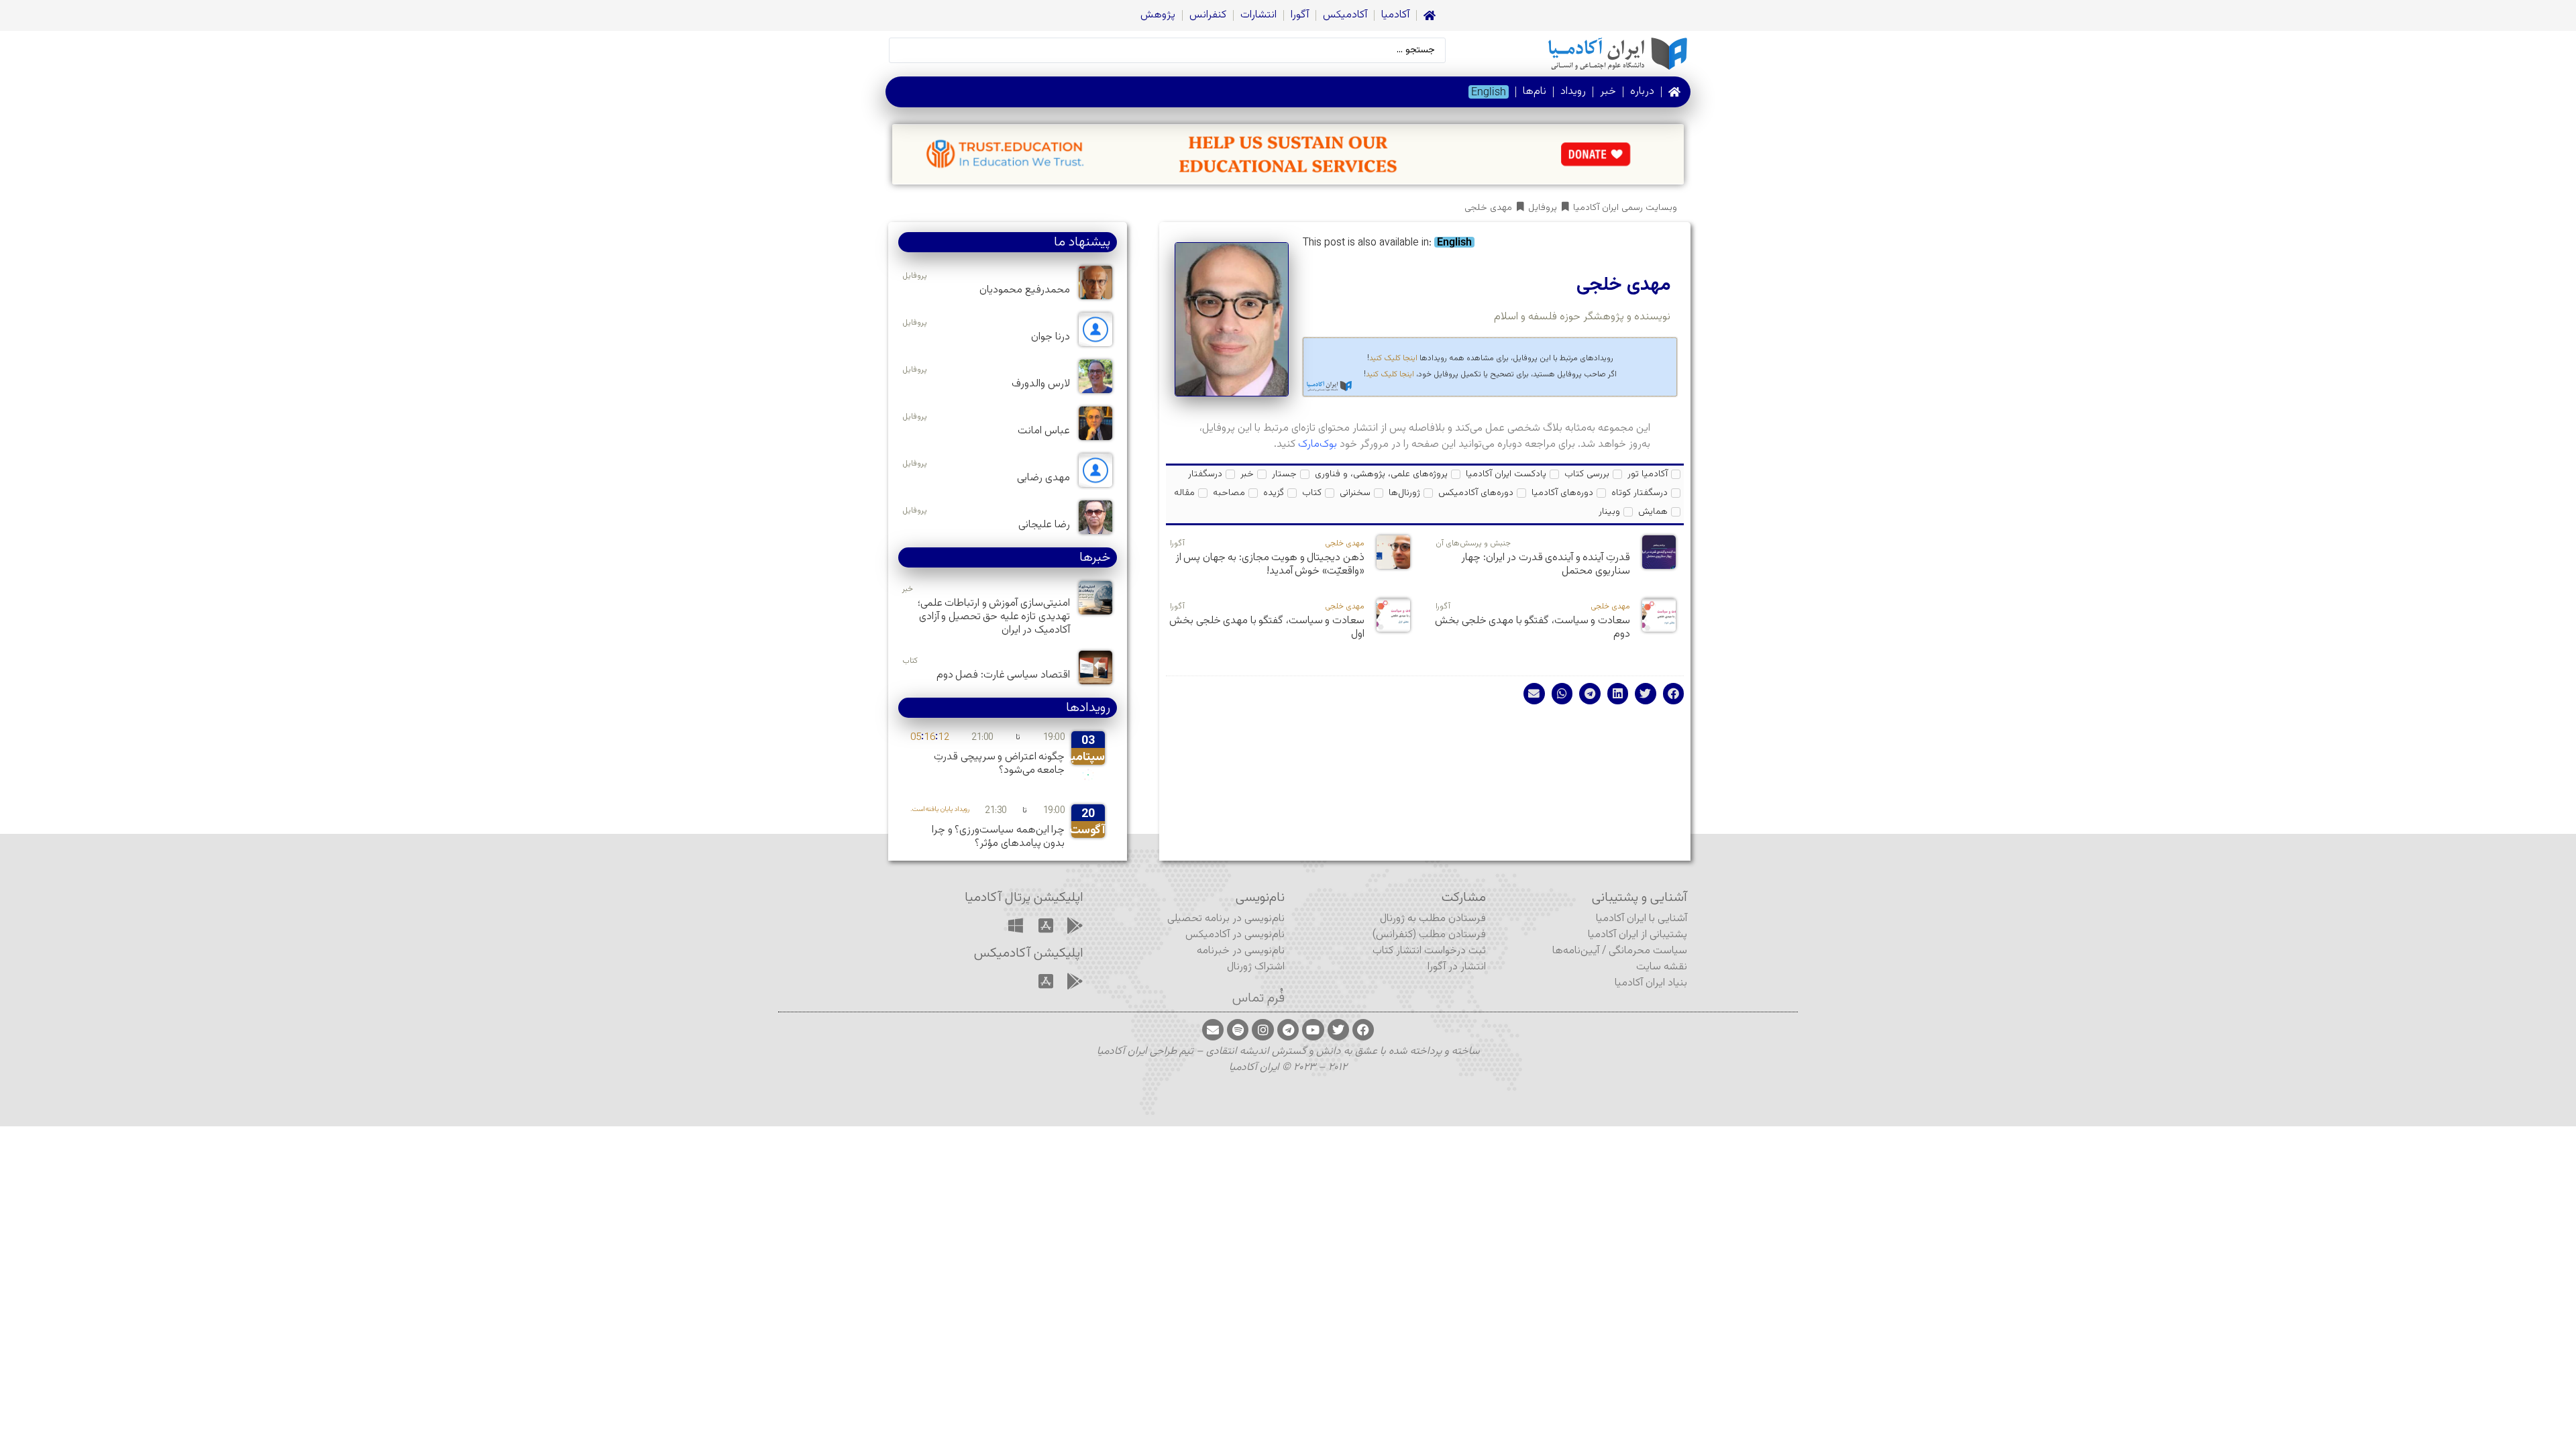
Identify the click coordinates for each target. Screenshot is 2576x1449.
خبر (1608, 92)
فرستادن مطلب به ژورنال (1433, 919)
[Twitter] (1338, 1030)
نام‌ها (1535, 92)
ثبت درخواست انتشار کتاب (1429, 951)
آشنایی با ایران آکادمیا (1642, 919)
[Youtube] (1313, 1030)
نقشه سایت (1662, 967)
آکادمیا (1395, 15)
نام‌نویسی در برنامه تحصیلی (1226, 919)
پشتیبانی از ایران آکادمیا (1638, 935)
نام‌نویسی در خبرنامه (1241, 951)
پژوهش (1158, 15)
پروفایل (1543, 208)
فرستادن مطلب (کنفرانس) (1429, 935)
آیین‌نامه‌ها (1576, 951)
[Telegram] (1288, 1030)
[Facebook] (1363, 1030)
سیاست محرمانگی (1648, 951)
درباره (1642, 92)
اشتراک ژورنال (1256, 967)
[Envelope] (1213, 1030)
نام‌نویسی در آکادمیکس (1235, 935)
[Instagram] (1263, 1030)
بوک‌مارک (1318, 444)
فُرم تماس (1258, 998)
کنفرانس (1208, 15)
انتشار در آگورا (1457, 967)
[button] (1674, 694)
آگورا (1300, 15)
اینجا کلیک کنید (1393, 358)
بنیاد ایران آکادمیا (1651, 983)
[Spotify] (1238, 1030)
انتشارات (1258, 15)
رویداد (1573, 92)
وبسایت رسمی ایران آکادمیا (1625, 208)
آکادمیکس (1345, 15)
